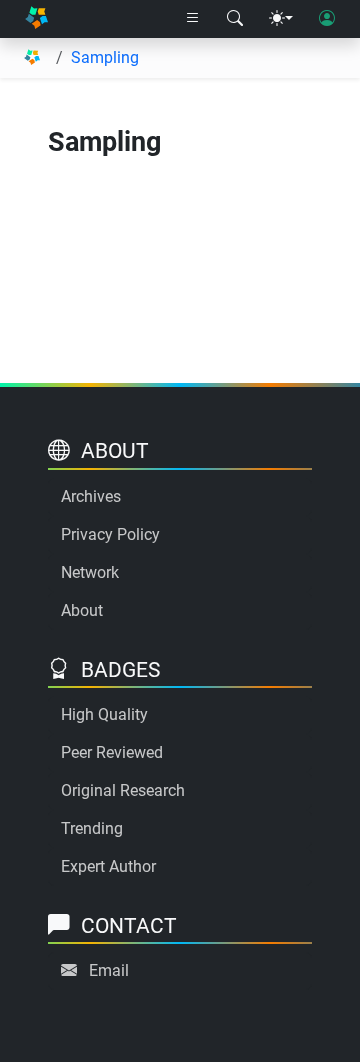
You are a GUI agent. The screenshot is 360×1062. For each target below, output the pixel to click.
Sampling (105, 57)
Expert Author (108, 866)
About (82, 610)
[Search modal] (235, 19)
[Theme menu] (281, 19)
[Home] (36, 19)
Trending (92, 828)
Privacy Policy (110, 534)
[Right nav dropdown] (193, 19)
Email (109, 970)
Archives (91, 496)
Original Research (123, 790)
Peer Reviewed (112, 752)
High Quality (104, 714)
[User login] (327, 19)
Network (90, 572)
